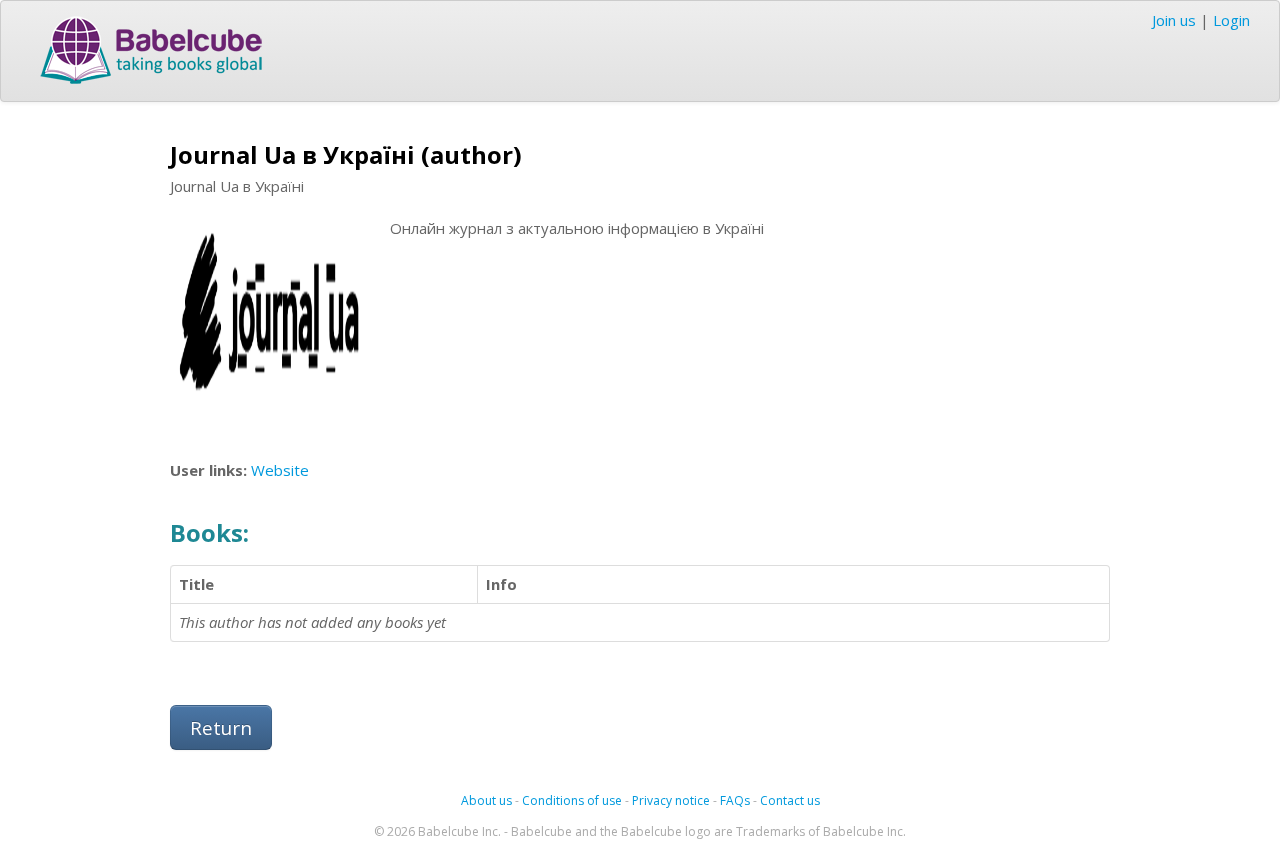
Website (280, 470)
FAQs (735, 800)
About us (486, 800)
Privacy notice (671, 800)
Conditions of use (572, 800)
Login (1231, 20)
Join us (1174, 20)
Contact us (790, 800)
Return (221, 727)
